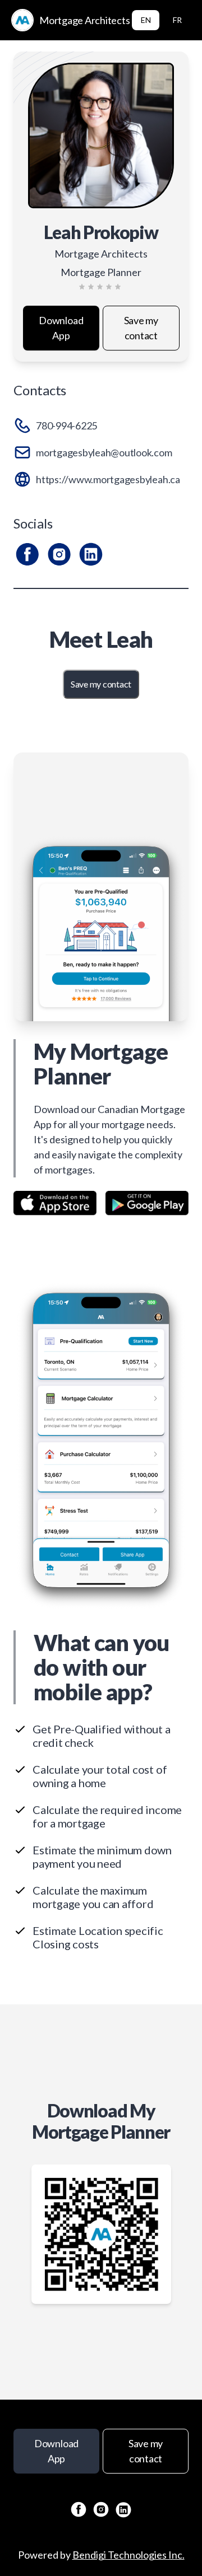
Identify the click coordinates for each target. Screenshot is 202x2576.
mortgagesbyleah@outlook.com (104, 452)
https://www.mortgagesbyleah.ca (108, 479)
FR (177, 20)
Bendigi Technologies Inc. (128, 2555)
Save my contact (141, 328)
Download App (61, 328)
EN (146, 20)
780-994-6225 (66, 426)
